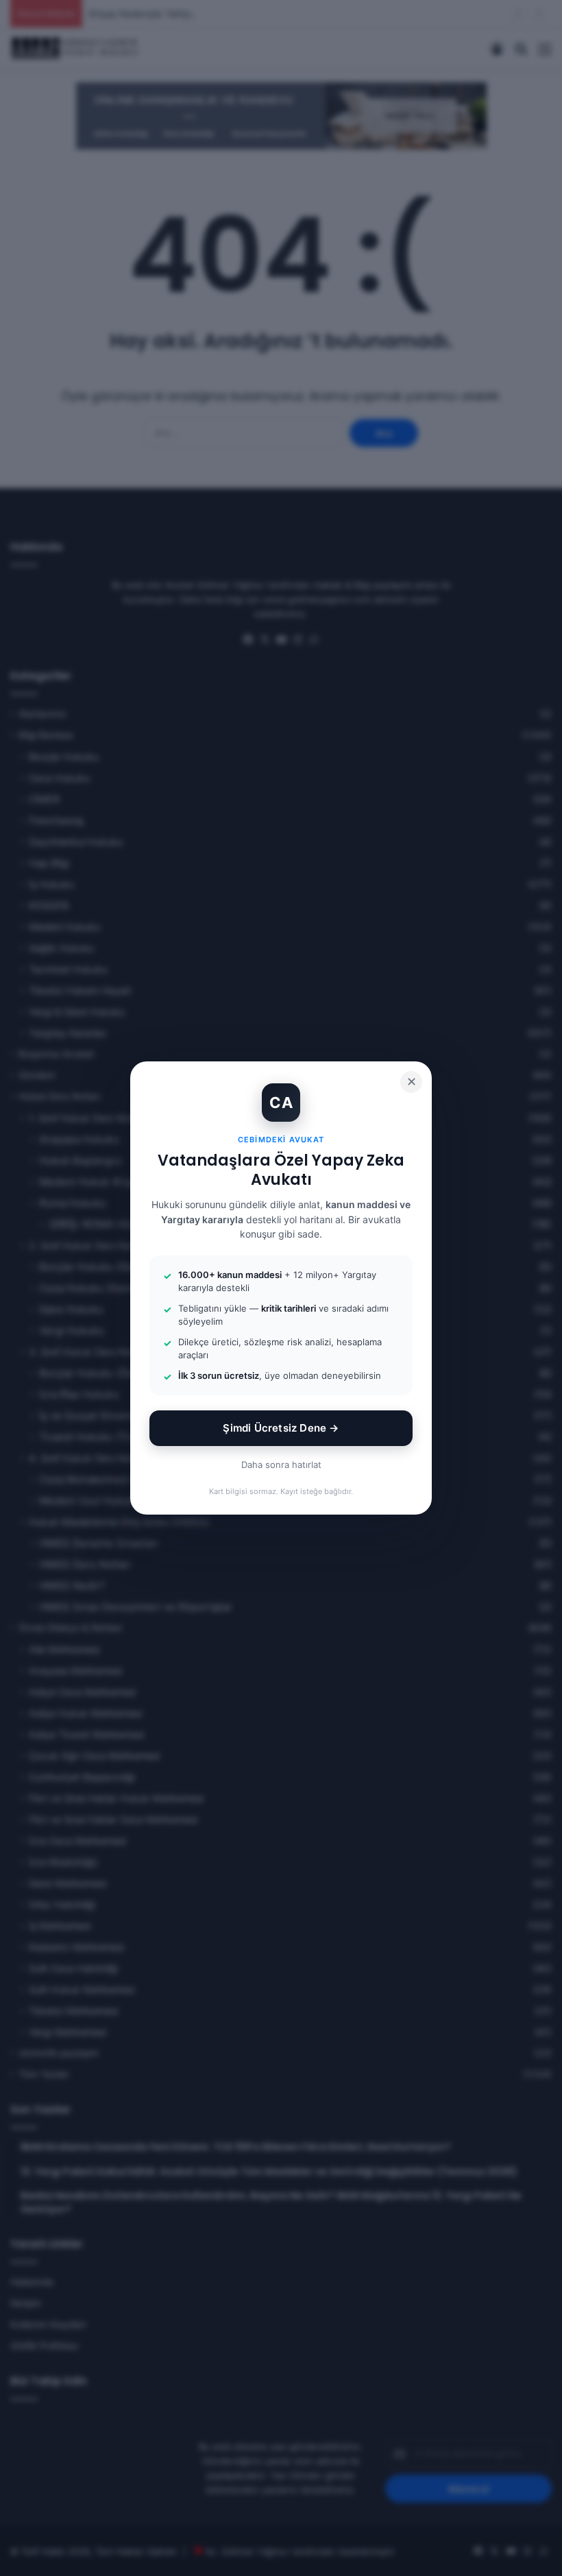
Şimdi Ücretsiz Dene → (281, 1428)
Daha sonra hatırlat (281, 1465)
